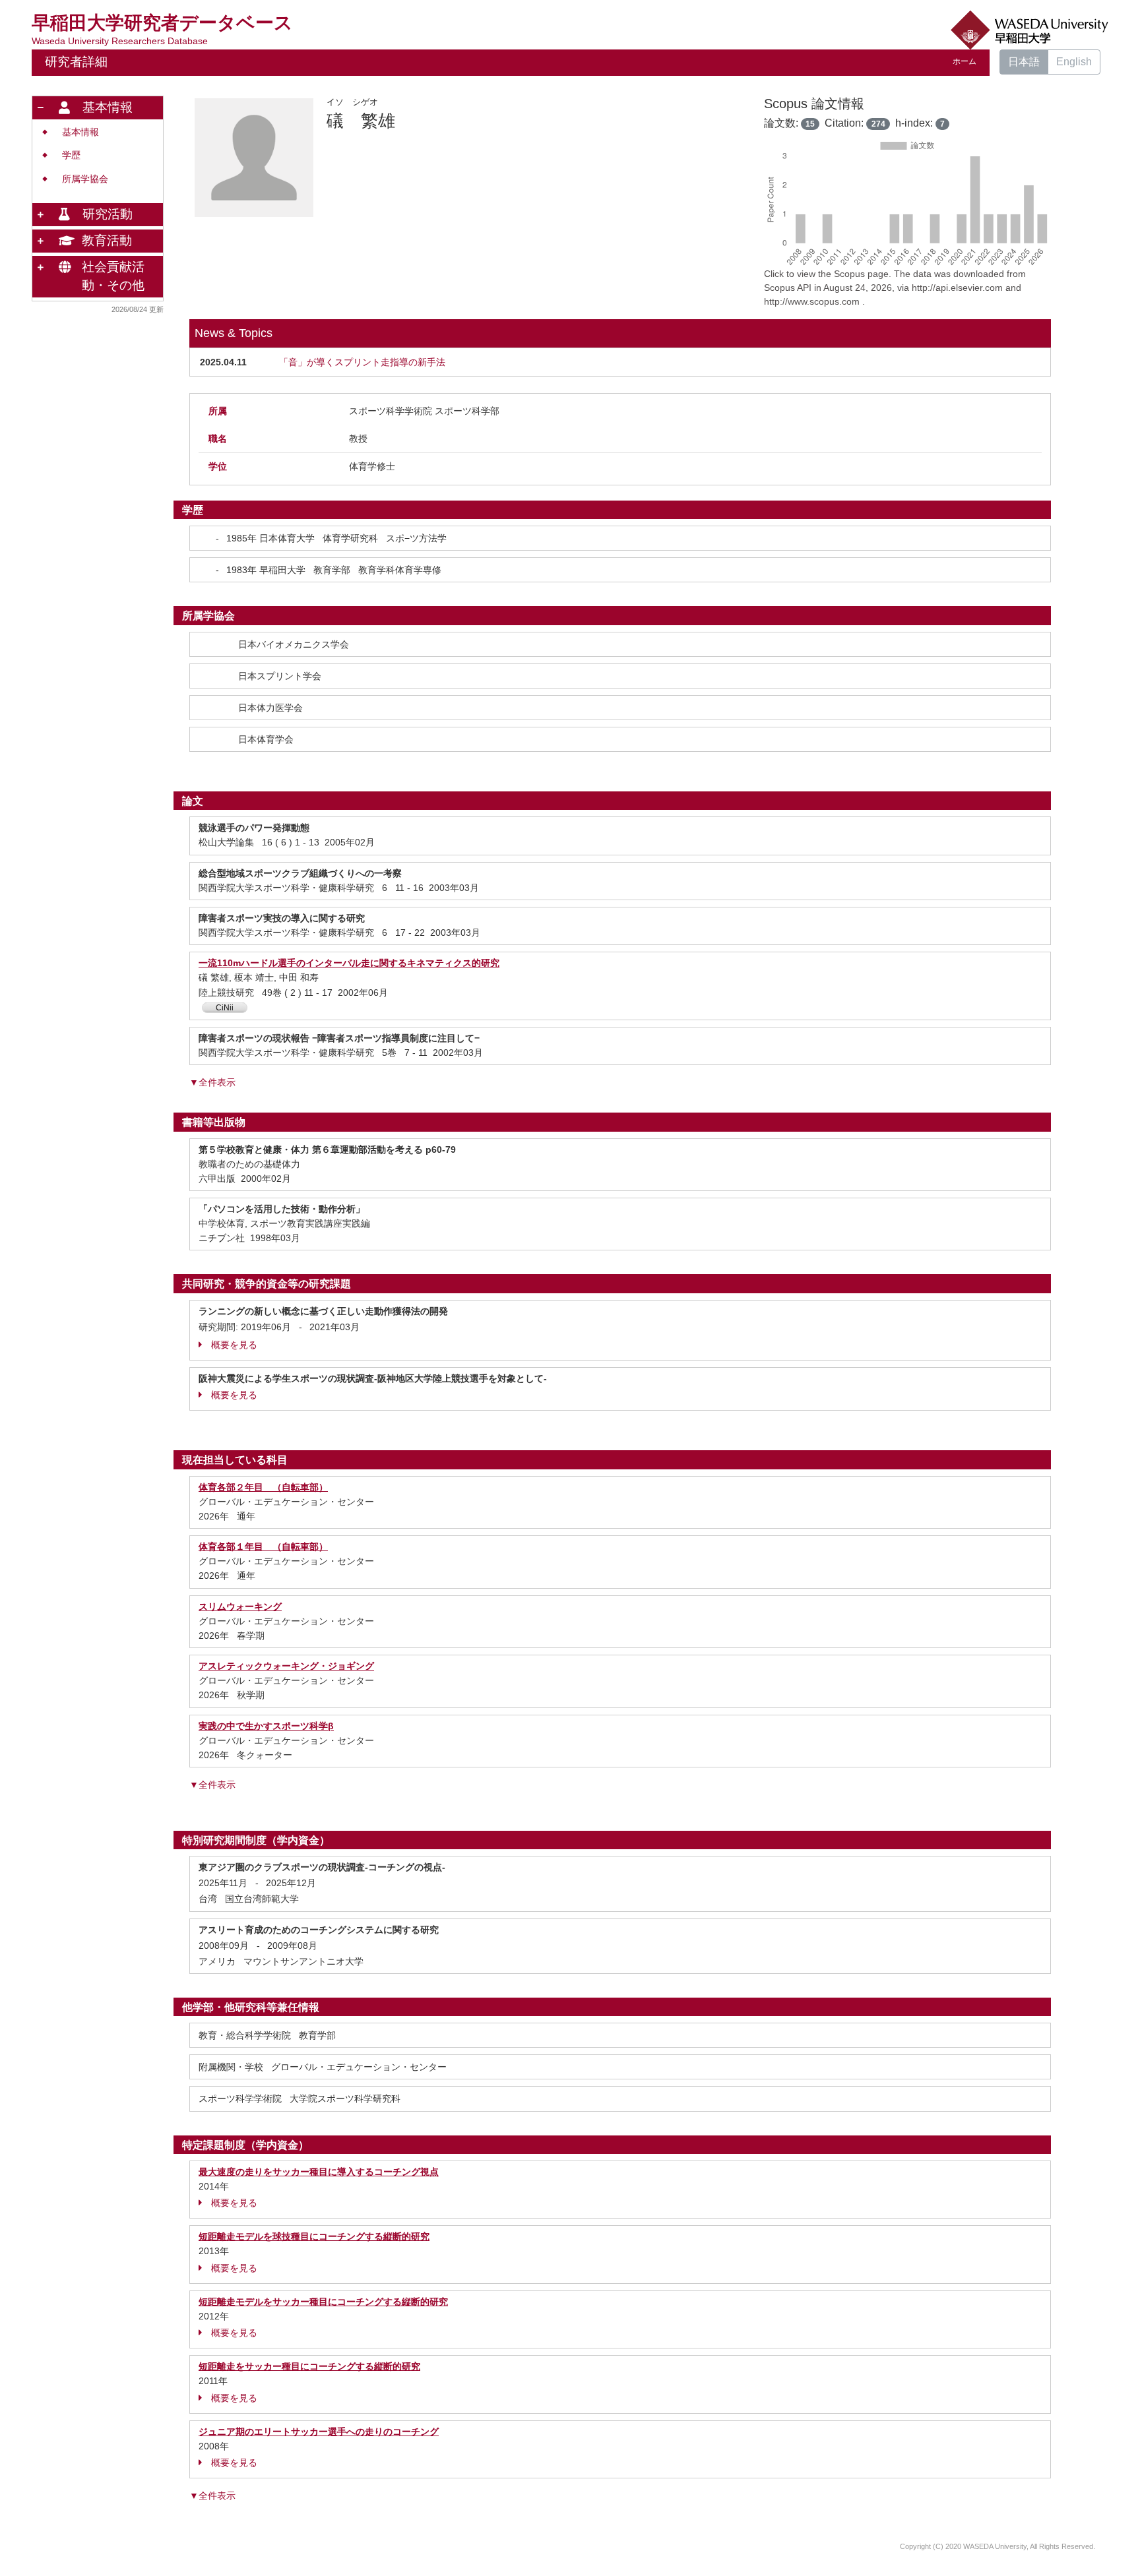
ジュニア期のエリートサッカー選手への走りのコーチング (319, 2432)
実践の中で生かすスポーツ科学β (266, 1726)
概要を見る (234, 1345)
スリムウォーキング (240, 1607)
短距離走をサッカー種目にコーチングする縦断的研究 (309, 2366)
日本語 (1024, 62)
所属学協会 (85, 179)
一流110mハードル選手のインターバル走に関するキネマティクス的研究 (349, 963)
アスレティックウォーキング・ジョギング (286, 1666)
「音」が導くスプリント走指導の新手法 (362, 362)
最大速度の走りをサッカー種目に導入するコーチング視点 (319, 2172)
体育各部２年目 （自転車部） (263, 1487)
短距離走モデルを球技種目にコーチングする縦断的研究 (314, 2236)
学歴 (71, 155)
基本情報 (80, 132)
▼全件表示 (212, 1082)
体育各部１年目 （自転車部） (263, 1547)
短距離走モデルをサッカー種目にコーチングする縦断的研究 (323, 2302)
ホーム (965, 61)
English (1074, 62)
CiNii (225, 1008)
